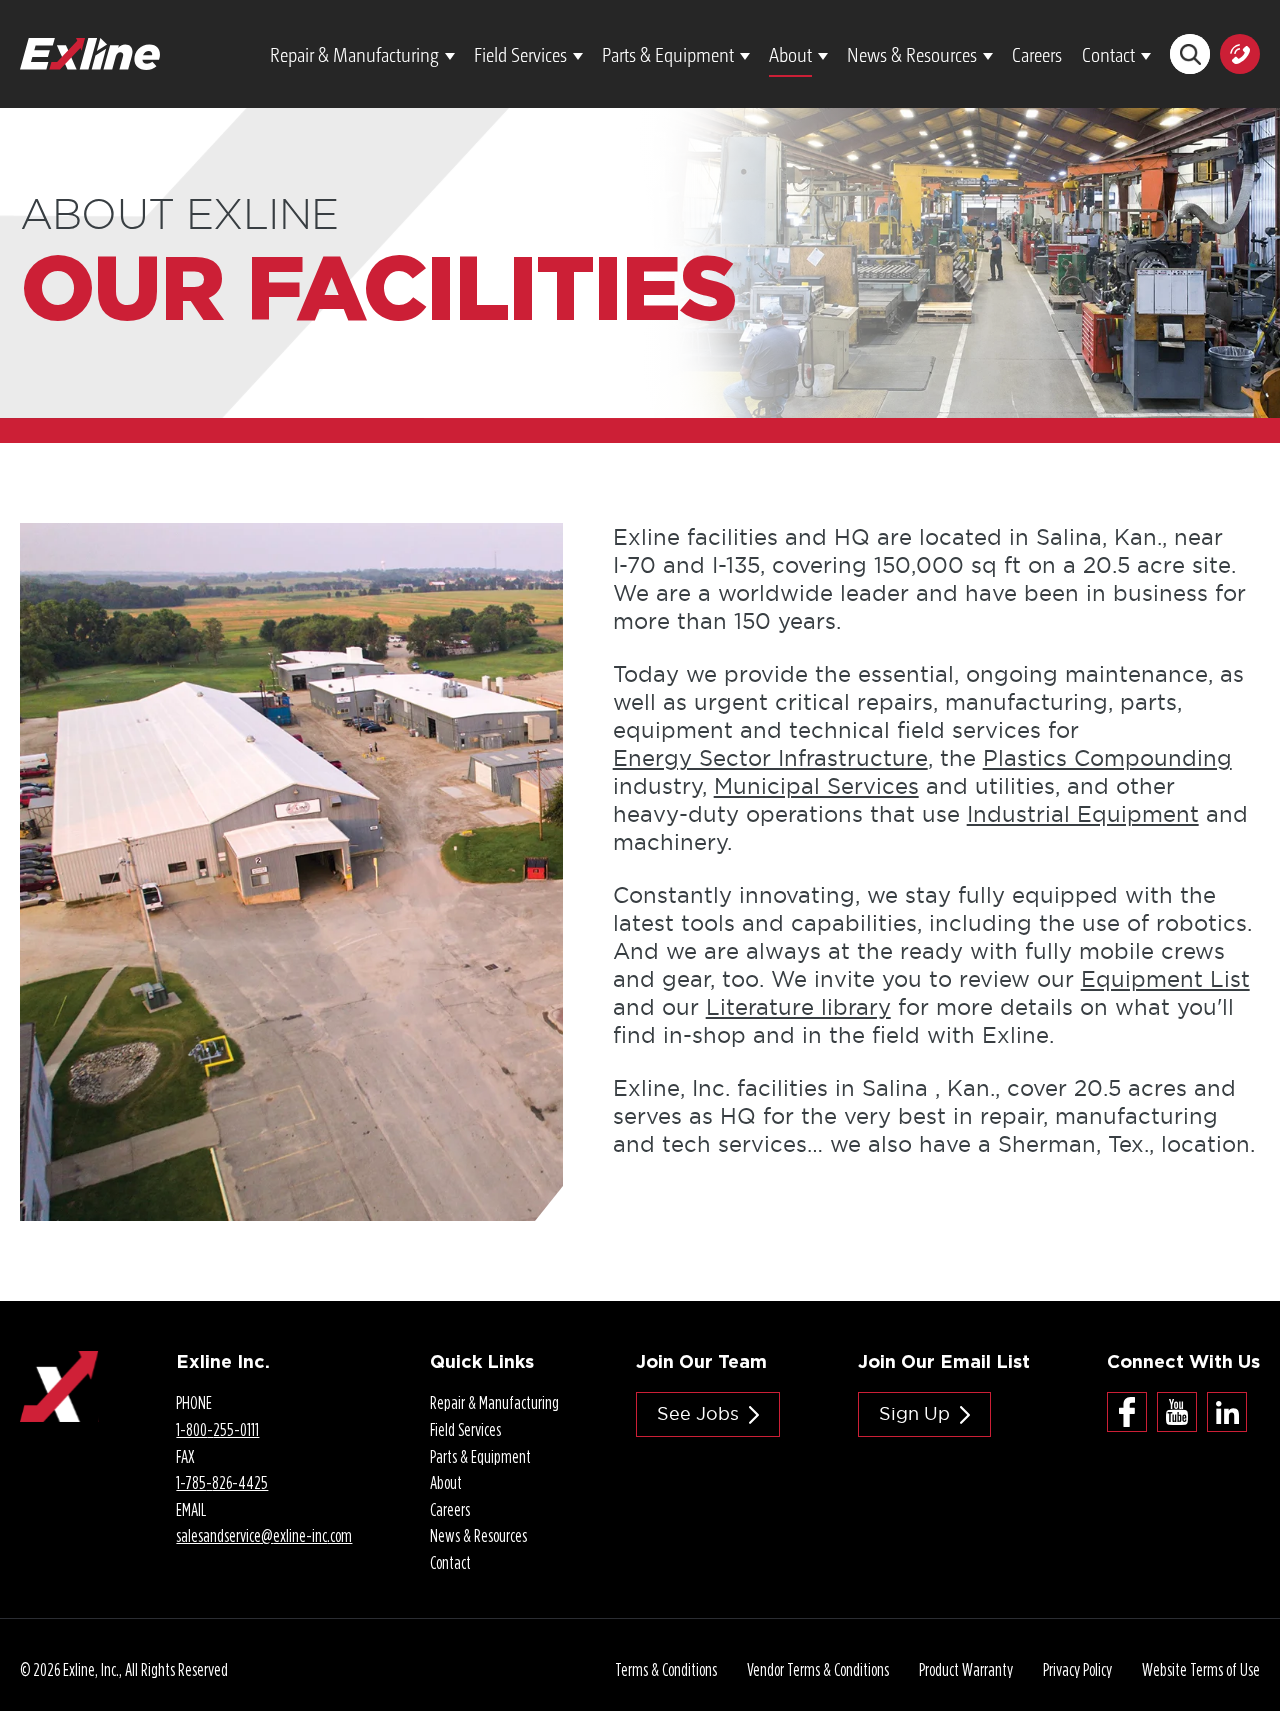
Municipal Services (816, 786)
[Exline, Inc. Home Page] (90, 52)
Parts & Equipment (668, 54)
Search (1190, 54)
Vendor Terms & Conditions (818, 1669)
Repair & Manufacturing (354, 54)
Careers (1037, 54)
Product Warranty (966, 1669)
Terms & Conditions (666, 1669)
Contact (1108, 54)
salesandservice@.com (264, 1535)
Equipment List (1165, 979)
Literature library (798, 1007)
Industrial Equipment (1083, 814)
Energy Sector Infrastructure (770, 758)
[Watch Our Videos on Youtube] (1177, 1412)
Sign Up (914, 1413)
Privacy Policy (1077, 1669)
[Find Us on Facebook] (1127, 1412)
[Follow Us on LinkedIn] (1227, 1412)
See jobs (698, 1413)
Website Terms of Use (1201, 1669)
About (790, 54)
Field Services (520, 54)
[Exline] (59, 1365)
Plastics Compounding (1107, 758)
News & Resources (912, 54)
